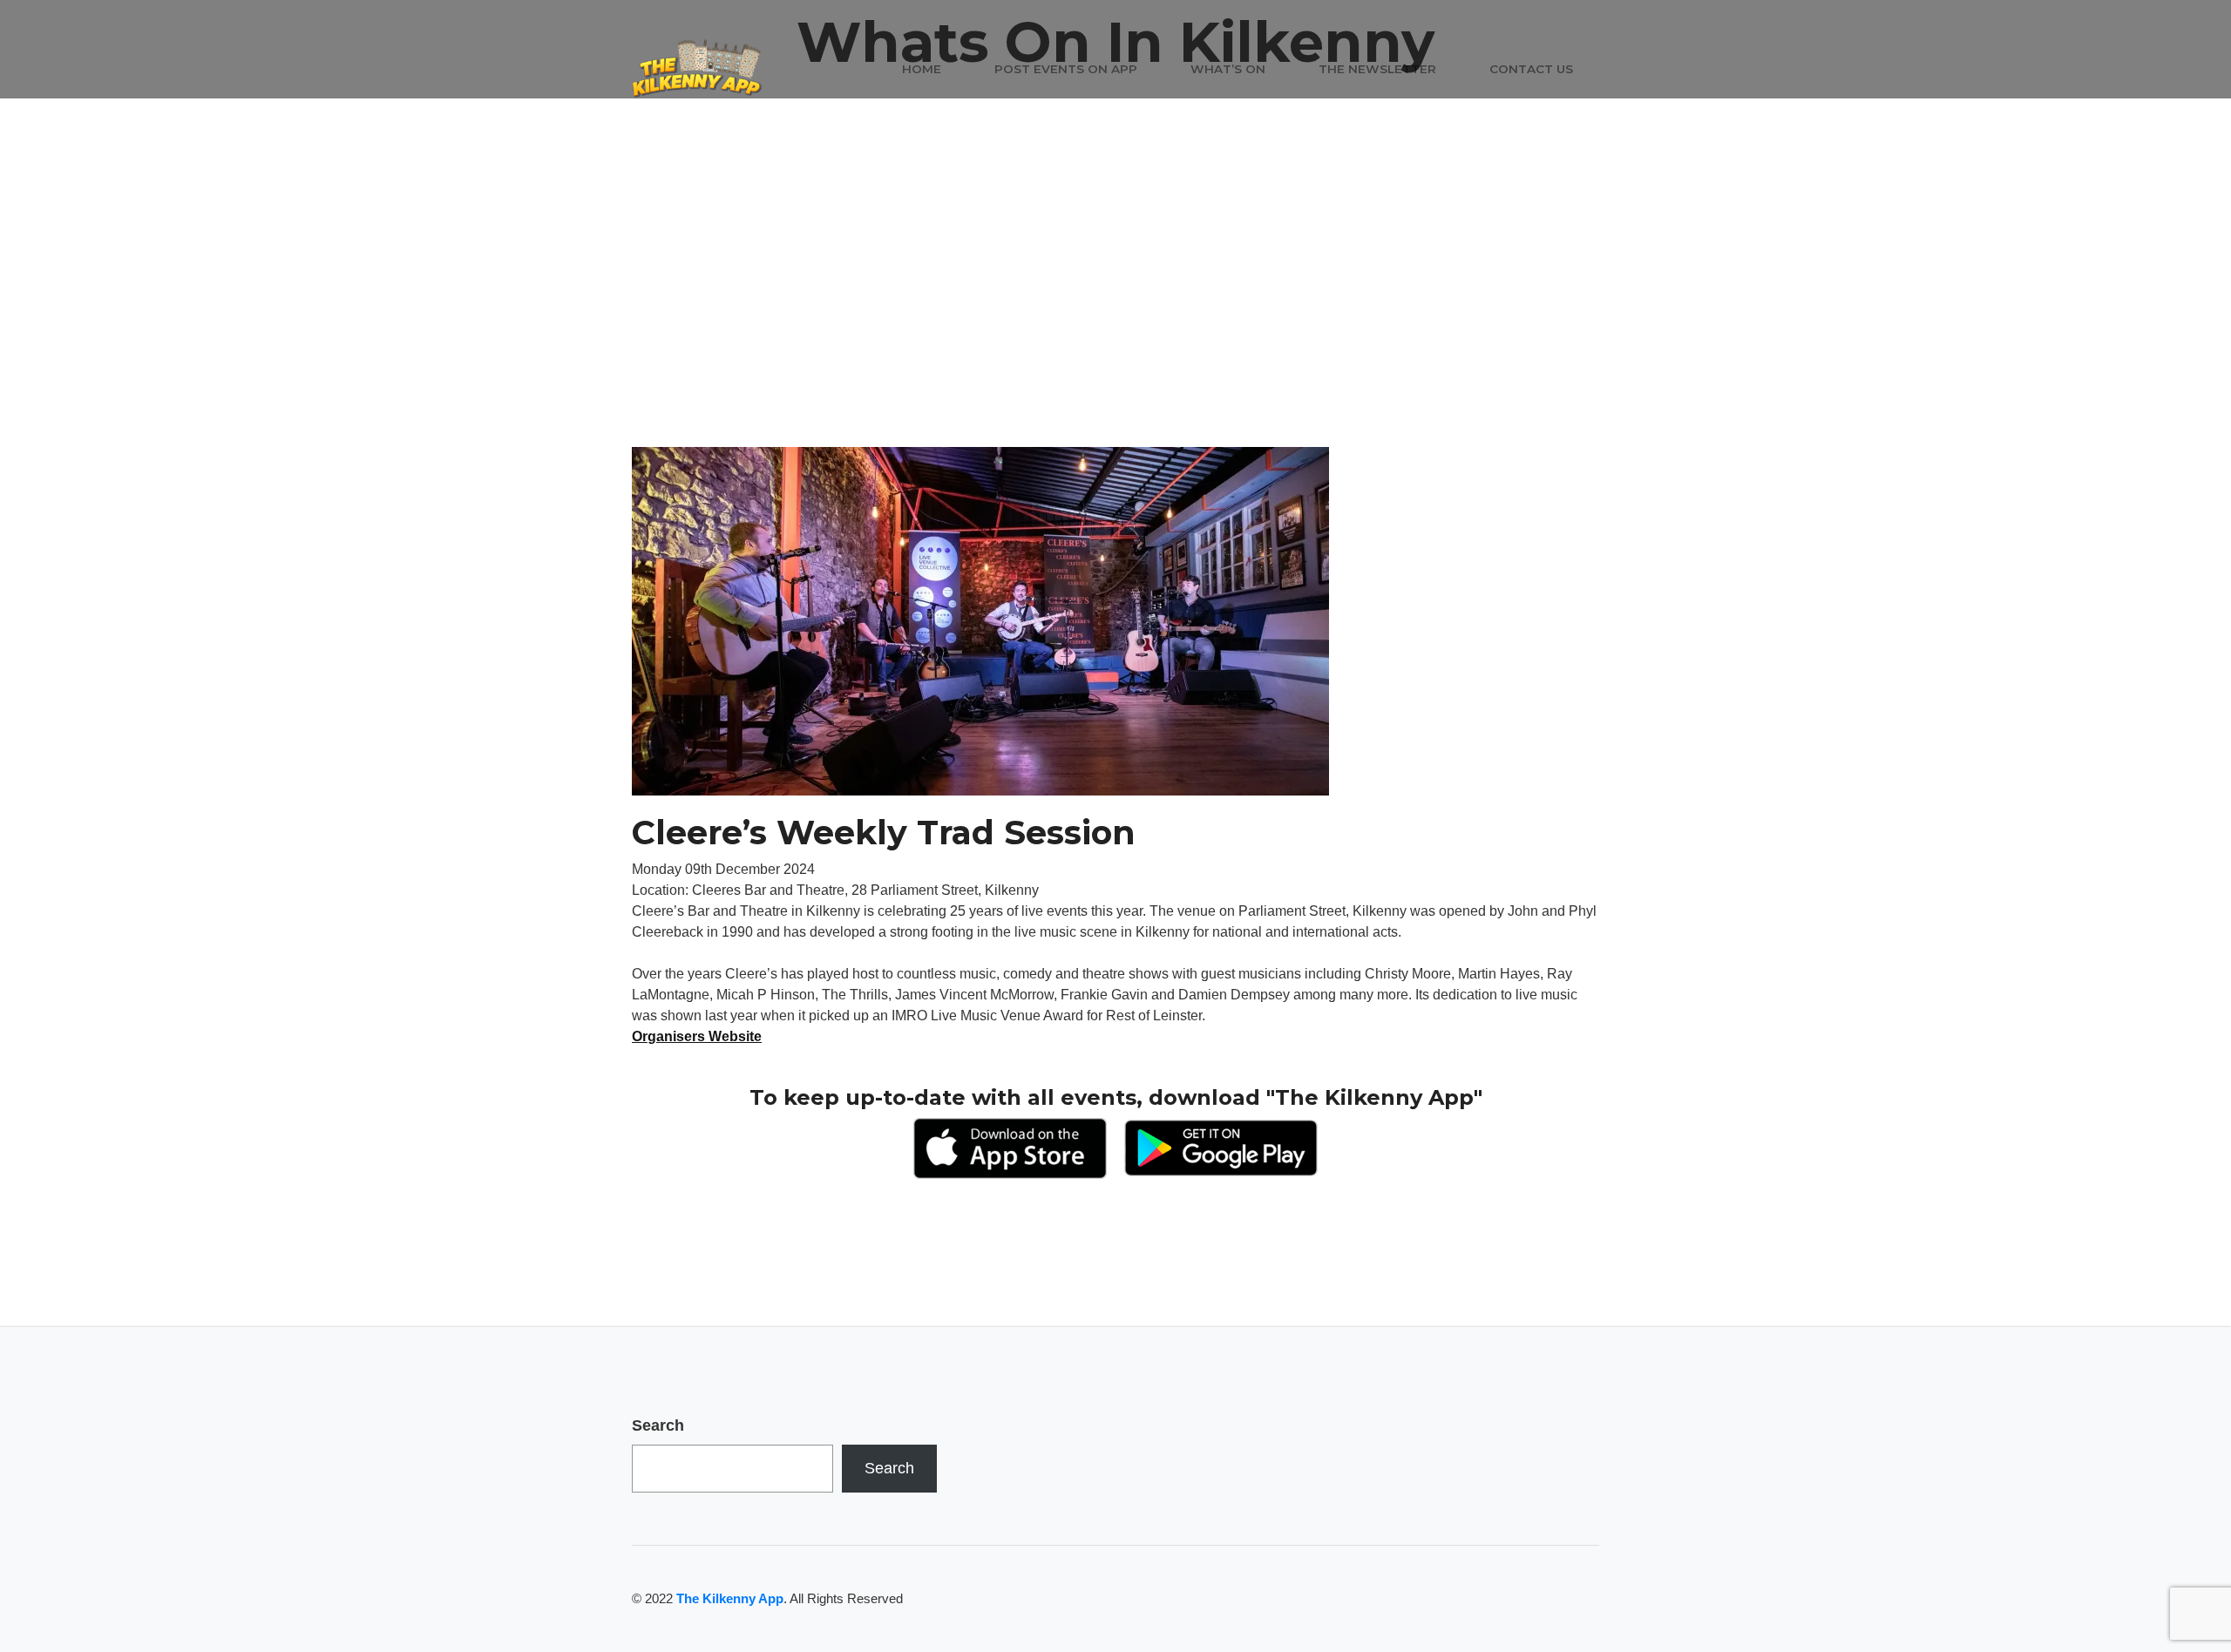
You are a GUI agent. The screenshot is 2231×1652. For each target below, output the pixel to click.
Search (658, 1425)
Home (922, 69)
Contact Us (1531, 69)
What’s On (1228, 69)
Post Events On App (1066, 69)
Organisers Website (697, 1036)
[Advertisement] (1115, 316)
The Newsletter (1377, 69)
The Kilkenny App (730, 1598)
